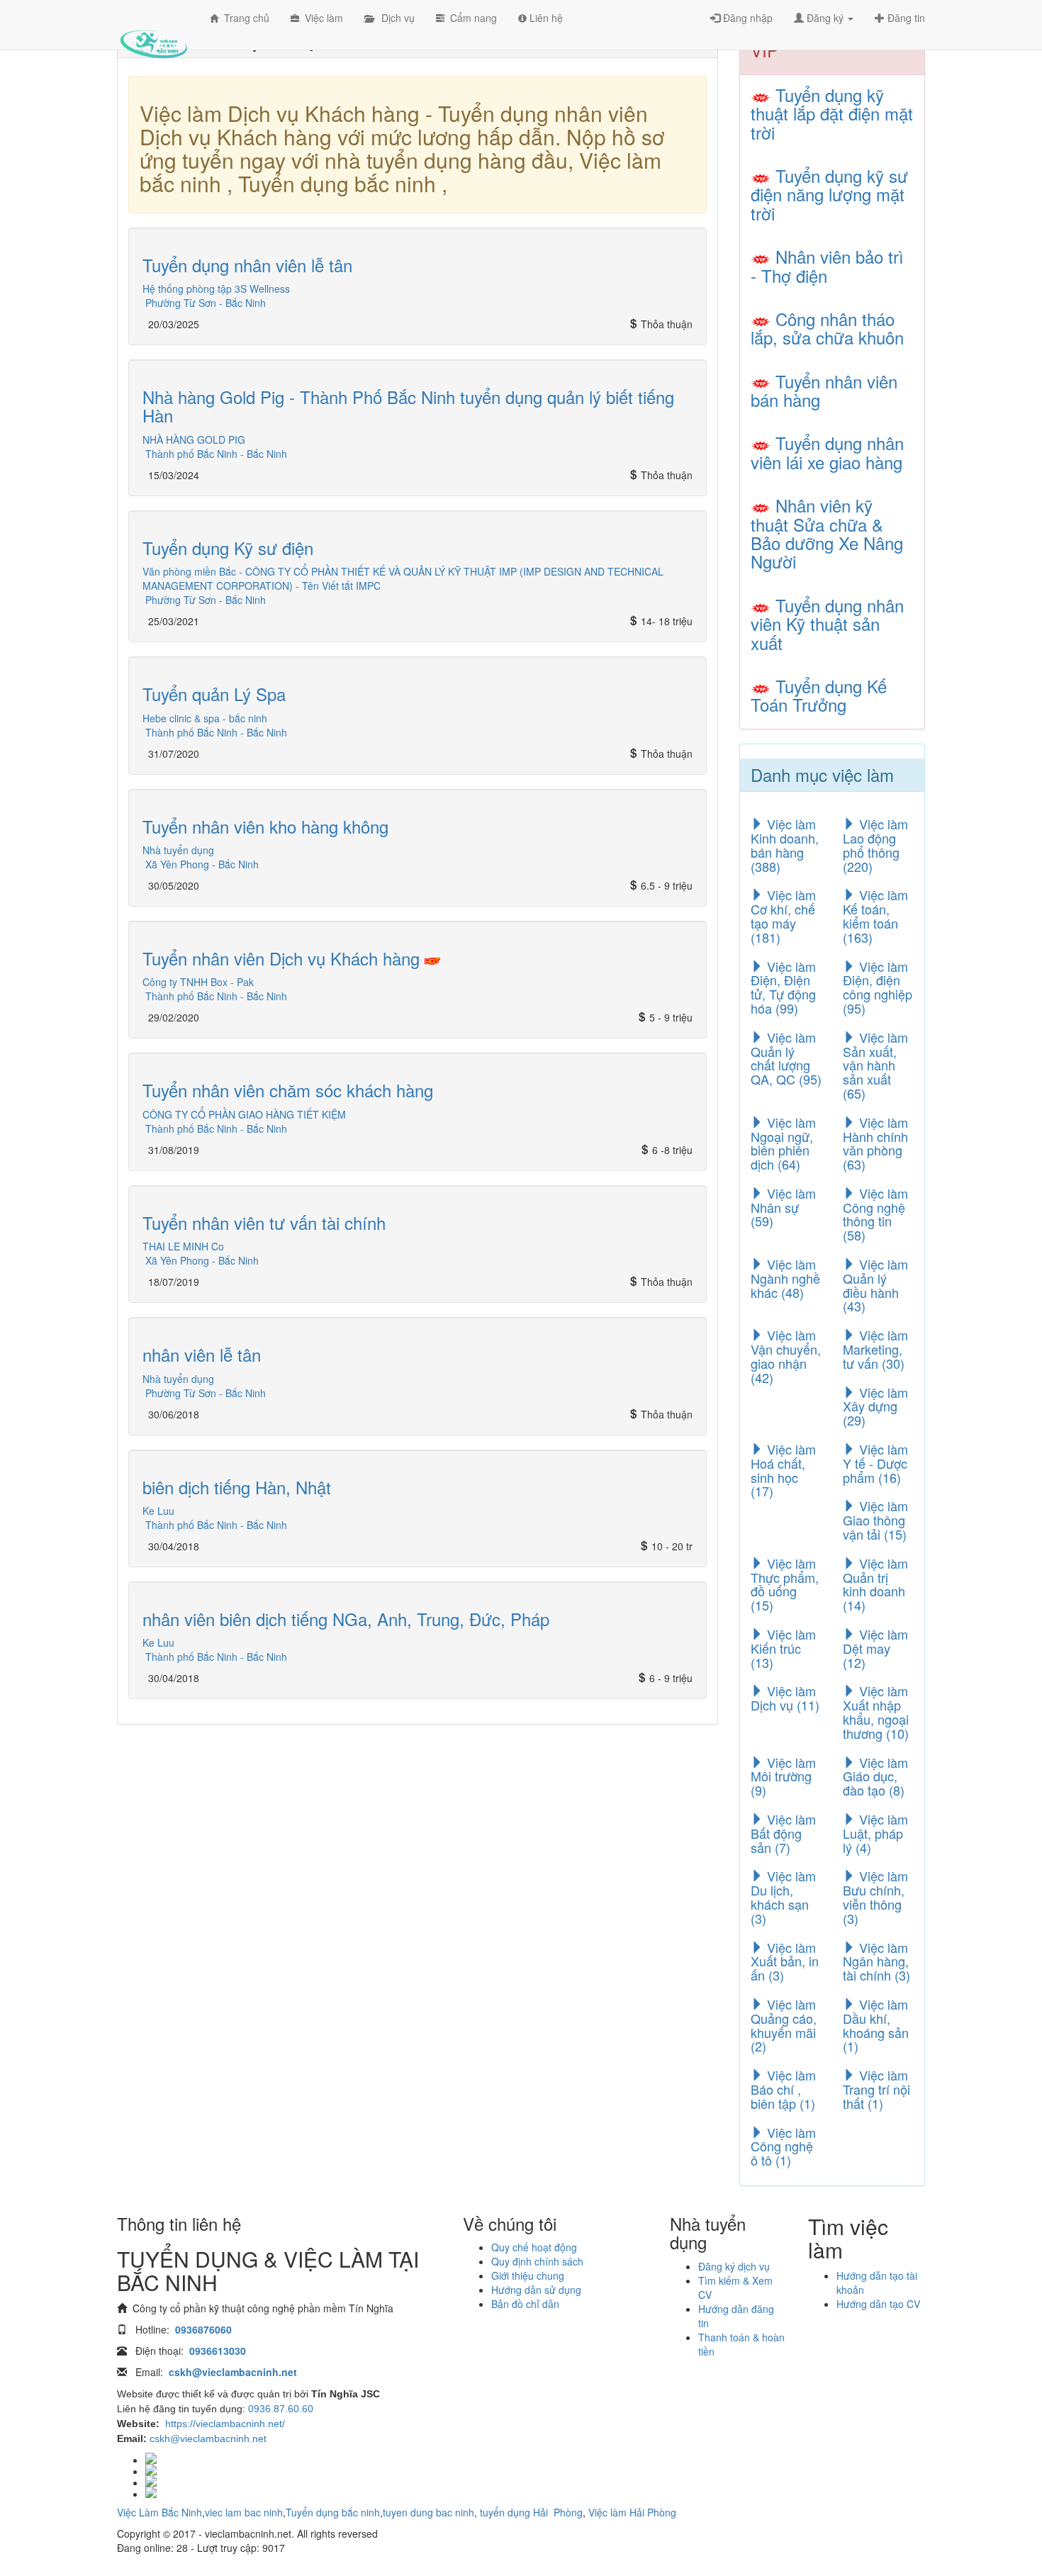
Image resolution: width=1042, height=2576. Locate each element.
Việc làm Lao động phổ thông (875, 845)
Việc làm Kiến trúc (783, 1648)
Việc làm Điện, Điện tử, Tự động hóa (783, 987)
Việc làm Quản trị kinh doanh (875, 1584)
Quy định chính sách (537, 2261)
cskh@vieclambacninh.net (208, 2438)
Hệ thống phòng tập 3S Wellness (216, 289)
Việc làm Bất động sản (783, 1833)
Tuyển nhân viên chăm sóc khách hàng (288, 1090)
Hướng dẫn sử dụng (536, 2290)
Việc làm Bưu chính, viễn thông (875, 1897)
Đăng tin (905, 18)
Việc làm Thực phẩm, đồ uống (785, 1584)
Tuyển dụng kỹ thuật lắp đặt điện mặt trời (832, 113)
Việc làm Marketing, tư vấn (875, 1349)
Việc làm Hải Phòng (632, 2512)
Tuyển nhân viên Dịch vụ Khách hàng (284, 958)
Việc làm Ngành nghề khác (785, 1278)
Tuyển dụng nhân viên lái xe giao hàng (827, 452)
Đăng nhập (746, 18)
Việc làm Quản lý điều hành (875, 1285)
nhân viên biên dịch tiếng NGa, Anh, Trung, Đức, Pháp (346, 1619)
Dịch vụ (394, 18)
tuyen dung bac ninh (428, 2512)
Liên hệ (545, 18)
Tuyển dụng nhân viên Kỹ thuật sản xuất (827, 624)
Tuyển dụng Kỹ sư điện (228, 548)
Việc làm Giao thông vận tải (875, 1520)
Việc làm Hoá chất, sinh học (783, 1470)
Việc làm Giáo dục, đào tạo (875, 1776)
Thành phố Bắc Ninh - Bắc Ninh (216, 454)
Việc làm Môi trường (783, 1776)
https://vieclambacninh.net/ (225, 2424)
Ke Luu (158, 1511)
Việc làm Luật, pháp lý (875, 1833)
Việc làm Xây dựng (875, 1406)
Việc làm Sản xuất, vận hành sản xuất (875, 1065)
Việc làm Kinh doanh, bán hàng (785, 845)
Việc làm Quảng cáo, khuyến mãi (784, 2025)
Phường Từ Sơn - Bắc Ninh (206, 303)
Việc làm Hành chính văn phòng (875, 1143)
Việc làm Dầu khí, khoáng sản (876, 2025)
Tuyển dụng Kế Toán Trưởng (819, 695)
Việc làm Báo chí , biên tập (783, 2089)
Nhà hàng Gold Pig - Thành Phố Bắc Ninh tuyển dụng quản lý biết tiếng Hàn (408, 406)
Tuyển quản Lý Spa (214, 694)
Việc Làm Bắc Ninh (159, 2512)
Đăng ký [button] (825, 18)
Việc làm (321, 18)
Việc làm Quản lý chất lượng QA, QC (786, 1058)
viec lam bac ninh (244, 2512)
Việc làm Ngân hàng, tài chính (876, 1961)
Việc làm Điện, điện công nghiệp (878, 987)
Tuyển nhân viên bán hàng (824, 390)
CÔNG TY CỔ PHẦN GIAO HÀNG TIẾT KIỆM (244, 1114)
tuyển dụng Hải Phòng (531, 2512)
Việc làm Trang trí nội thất (876, 2089)
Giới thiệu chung (528, 2275)
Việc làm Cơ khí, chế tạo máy (783, 915)
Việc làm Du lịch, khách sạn (783, 1897)
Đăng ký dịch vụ (734, 2266)
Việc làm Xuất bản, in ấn (785, 1961)
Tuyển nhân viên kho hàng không (265, 826)
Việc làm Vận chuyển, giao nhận (786, 1356)
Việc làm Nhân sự (783, 1207)
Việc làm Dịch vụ (785, 1698)
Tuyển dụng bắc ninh (333, 2512)
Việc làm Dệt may (875, 1648)
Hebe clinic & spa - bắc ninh (205, 718)
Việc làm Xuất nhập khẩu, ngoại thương (876, 1712)
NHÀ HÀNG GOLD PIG (194, 439)
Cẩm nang (471, 18)
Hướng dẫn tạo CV (878, 2304)
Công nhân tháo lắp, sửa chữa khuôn (827, 328)
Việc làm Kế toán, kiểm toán (875, 915)
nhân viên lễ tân (202, 1354)
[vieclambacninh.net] (153, 32)
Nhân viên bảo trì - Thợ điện (827, 265)
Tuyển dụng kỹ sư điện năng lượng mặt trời (829, 194)
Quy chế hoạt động (534, 2247)
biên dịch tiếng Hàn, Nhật (237, 1487)
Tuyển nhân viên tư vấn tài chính (264, 1222)
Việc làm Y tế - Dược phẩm (875, 1463)
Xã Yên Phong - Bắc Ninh (202, 864)
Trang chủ (244, 18)
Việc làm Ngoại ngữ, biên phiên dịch (783, 1143)
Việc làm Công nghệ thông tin (875, 1214)
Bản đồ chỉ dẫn (525, 2304)
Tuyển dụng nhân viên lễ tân (247, 265)
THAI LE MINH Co (183, 1246)
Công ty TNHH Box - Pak (198, 982)
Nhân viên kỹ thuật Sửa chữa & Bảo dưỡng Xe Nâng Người (827, 533)
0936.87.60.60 (281, 2409)
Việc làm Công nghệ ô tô (783, 2146)
